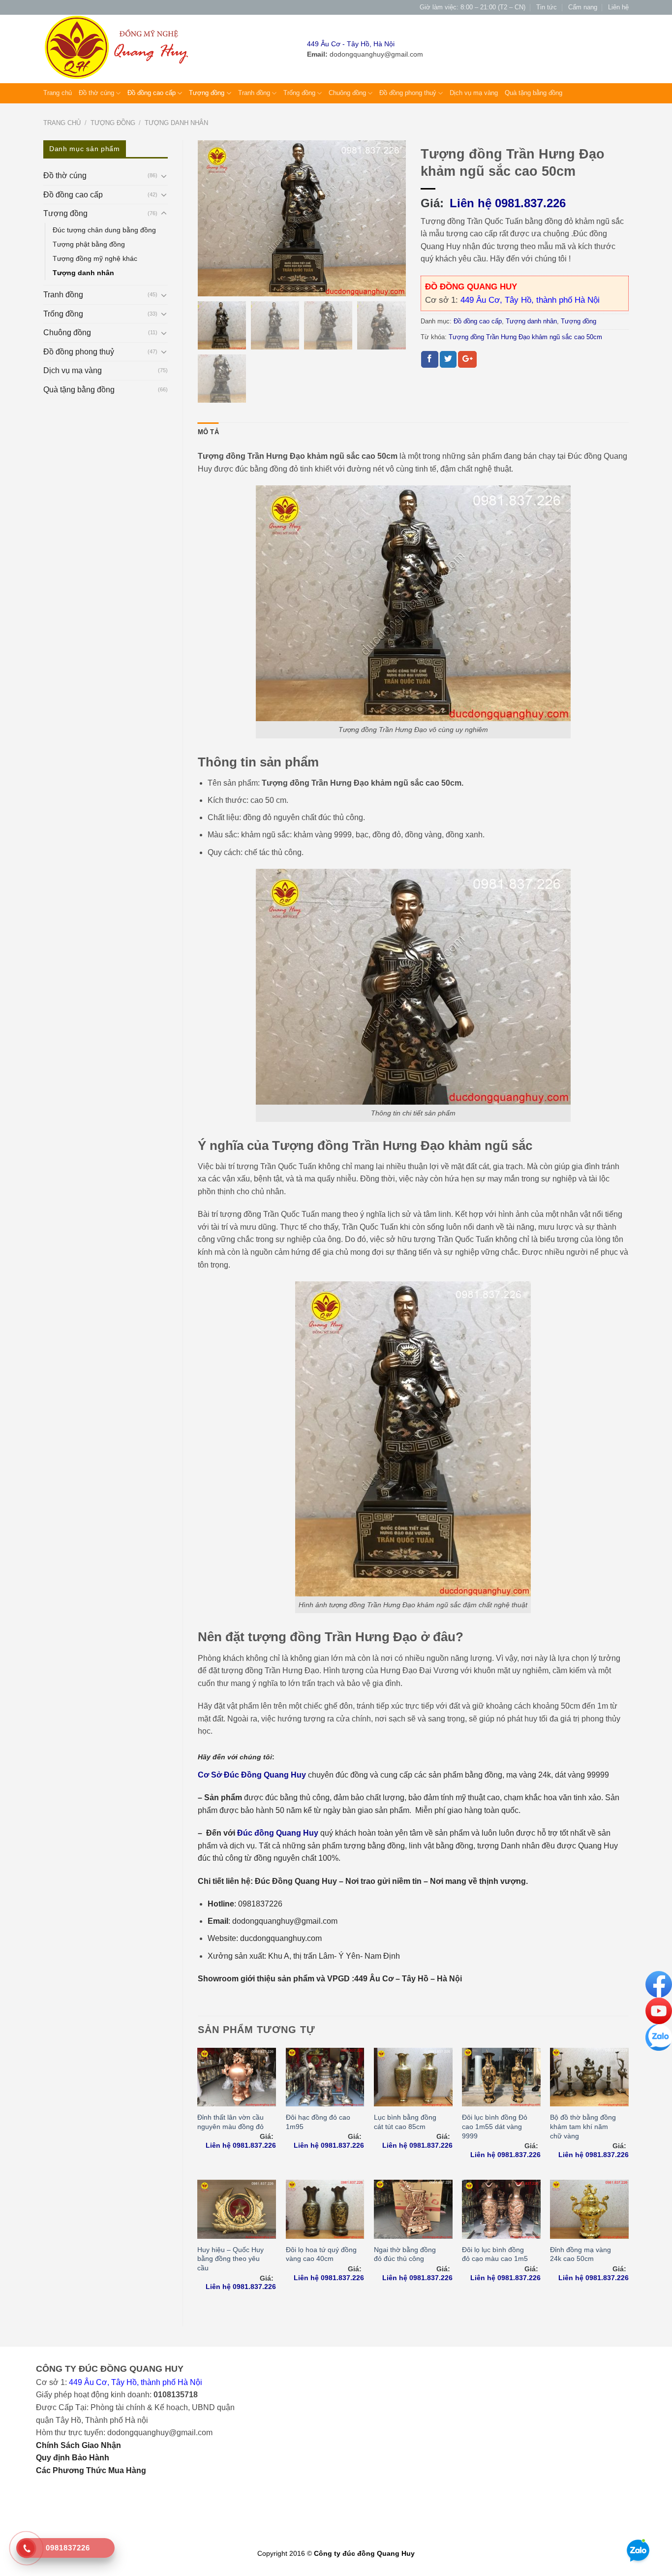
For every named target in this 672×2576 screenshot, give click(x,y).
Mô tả (208, 432)
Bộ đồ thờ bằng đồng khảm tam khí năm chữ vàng (583, 2126)
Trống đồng (299, 93)
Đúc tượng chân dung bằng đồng (104, 230)
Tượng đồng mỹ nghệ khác (95, 258)
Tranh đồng (254, 93)
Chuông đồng (347, 93)
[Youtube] (659, 2010)
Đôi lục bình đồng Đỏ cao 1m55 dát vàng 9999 (495, 2126)
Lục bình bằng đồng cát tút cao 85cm (405, 2122)
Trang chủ (58, 93)
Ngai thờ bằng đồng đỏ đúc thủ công (405, 2254)
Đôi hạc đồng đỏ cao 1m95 (318, 2122)
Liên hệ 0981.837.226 (508, 203)
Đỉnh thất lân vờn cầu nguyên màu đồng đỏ (230, 2122)
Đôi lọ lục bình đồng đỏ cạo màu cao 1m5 (495, 2254)
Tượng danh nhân (176, 123)
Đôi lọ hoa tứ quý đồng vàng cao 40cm (321, 2254)
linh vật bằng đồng (441, 1846)
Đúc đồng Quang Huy (278, 1833)
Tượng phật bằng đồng (89, 244)
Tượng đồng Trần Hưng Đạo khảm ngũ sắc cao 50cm (525, 337)
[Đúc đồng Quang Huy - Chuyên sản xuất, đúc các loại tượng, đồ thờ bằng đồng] (119, 49)
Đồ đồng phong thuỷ (408, 93)
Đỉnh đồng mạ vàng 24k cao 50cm (580, 2254)
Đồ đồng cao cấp (152, 93)
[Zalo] (659, 2037)
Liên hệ (618, 7)
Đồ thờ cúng (96, 93)
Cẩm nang (583, 7)
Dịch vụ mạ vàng (474, 93)
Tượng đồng (207, 93)
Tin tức (547, 7)
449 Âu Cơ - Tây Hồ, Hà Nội (351, 44)
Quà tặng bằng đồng (534, 93)
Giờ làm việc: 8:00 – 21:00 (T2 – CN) (473, 7)
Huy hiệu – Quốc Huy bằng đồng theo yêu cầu (230, 2259)
